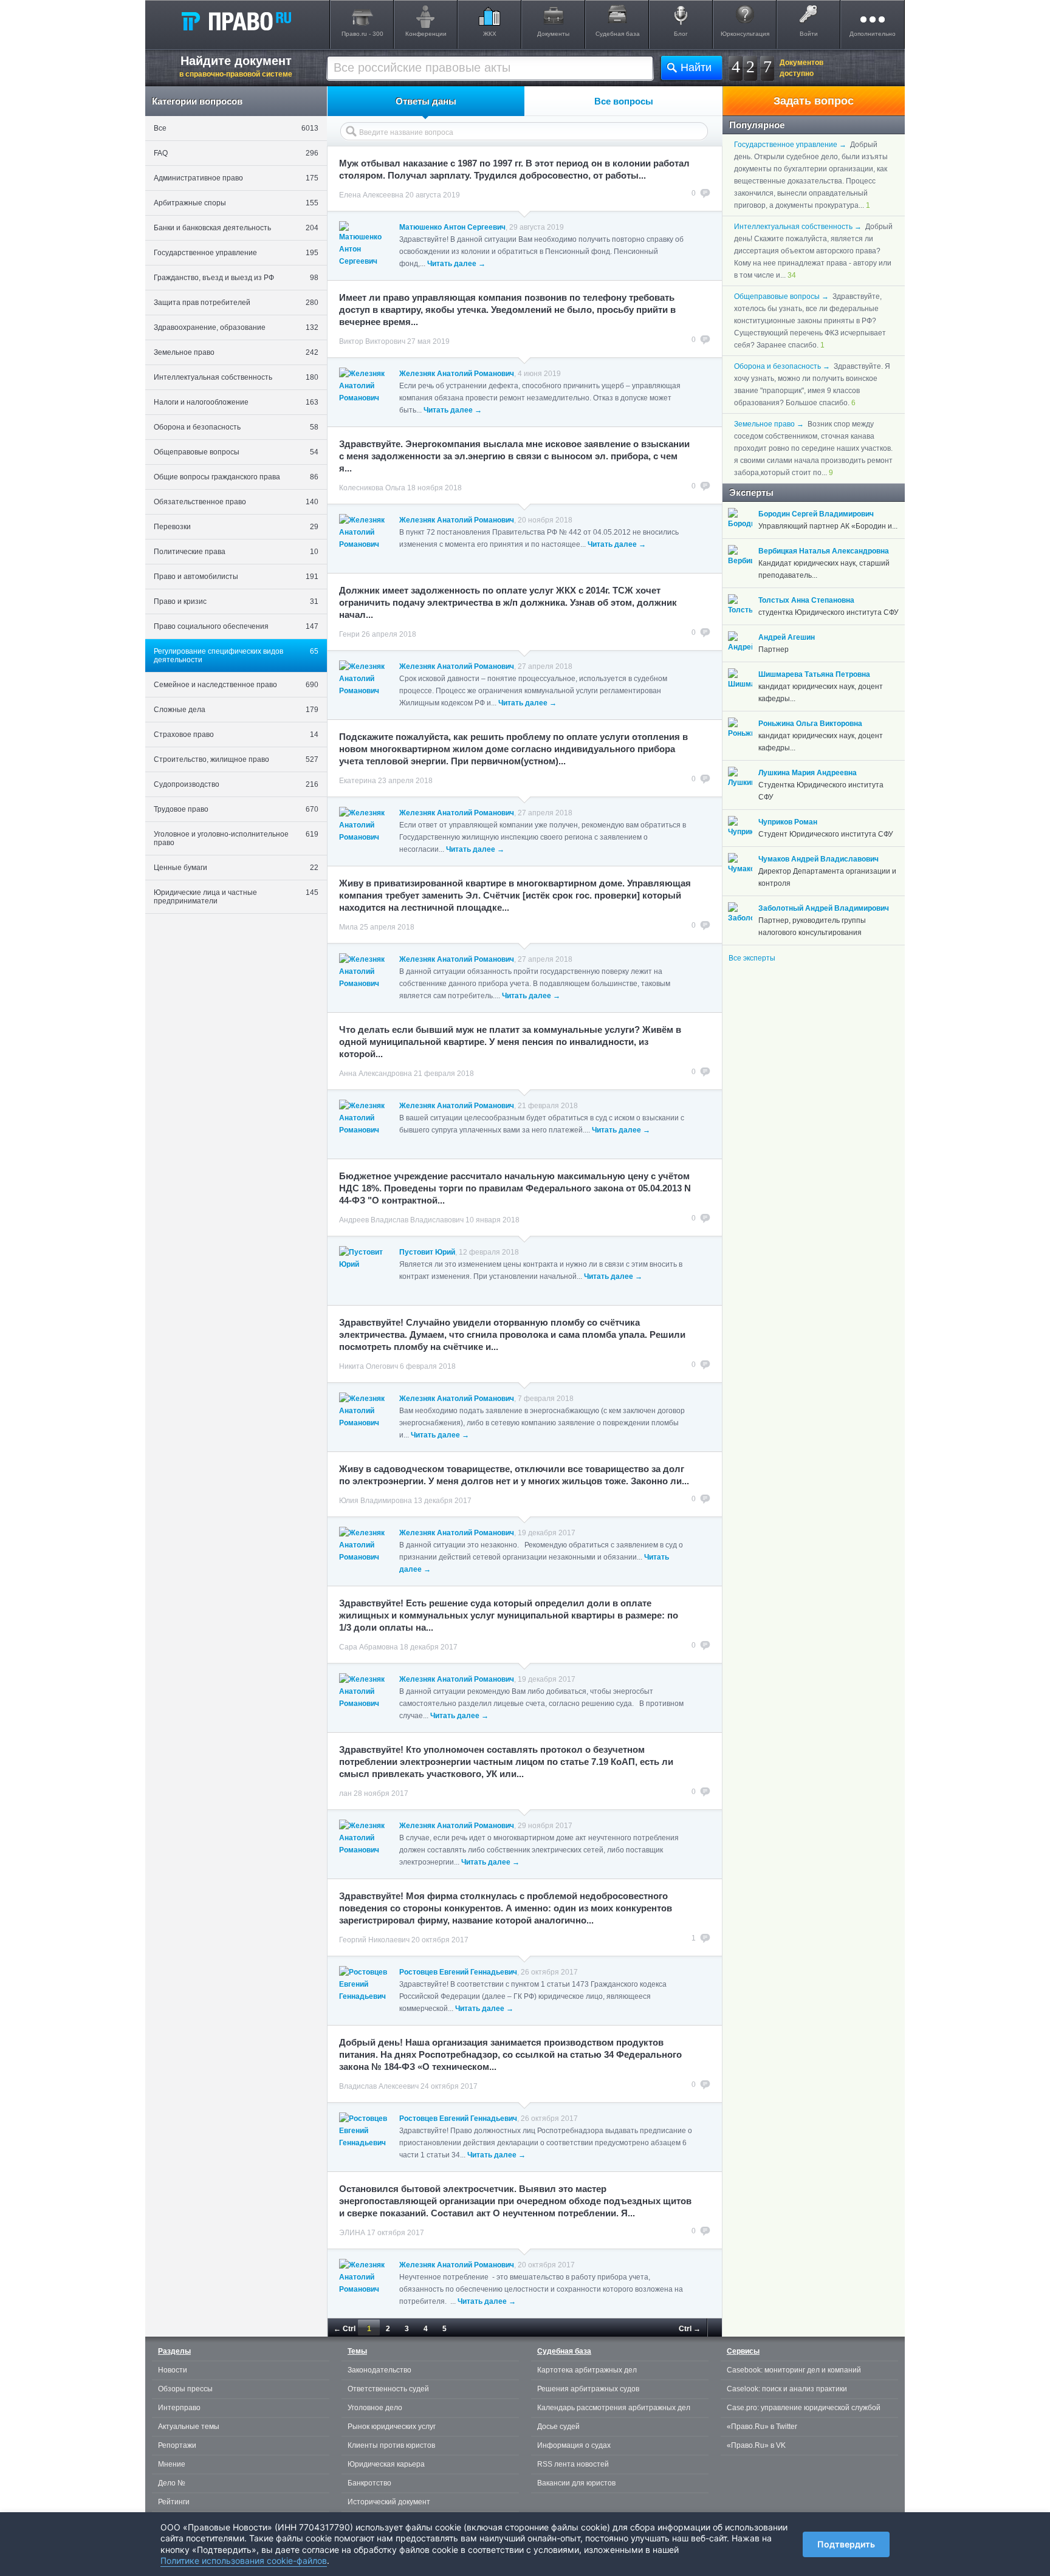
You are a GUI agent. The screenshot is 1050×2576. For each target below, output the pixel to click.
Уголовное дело (375, 2408)
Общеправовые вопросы (236, 452)
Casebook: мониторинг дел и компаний (794, 2370)
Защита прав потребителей (236, 303)
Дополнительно (873, 34)
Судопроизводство (236, 784)
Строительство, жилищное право (236, 759)
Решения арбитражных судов (588, 2389)
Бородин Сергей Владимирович (816, 514)
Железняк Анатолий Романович (457, 374)
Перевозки (236, 527)
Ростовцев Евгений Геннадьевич (458, 1972)
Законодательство (379, 2370)
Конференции (426, 34)
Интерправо (179, 2408)
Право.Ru (236, 21)
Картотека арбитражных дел (587, 2370)
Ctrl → (690, 2329)
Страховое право (236, 735)
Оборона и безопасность (236, 427)
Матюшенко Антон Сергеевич (452, 227)
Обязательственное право (236, 502)
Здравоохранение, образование (236, 327)
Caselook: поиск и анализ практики (787, 2389)
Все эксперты (752, 958)
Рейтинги (174, 2502)
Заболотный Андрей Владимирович (824, 908)
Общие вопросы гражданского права (236, 477)
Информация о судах (574, 2445)
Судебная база (618, 34)
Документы (553, 34)
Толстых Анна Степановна (806, 600)
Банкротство (369, 2483)
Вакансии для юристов (576, 2483)
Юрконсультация (745, 34)
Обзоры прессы (185, 2389)
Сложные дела (236, 710)
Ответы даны (426, 101)
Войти (809, 34)
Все (236, 128)
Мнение (172, 2464)
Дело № (172, 2483)
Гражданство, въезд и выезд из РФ (236, 278)
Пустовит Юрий (427, 1252)
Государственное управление (236, 253)
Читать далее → (456, 264)
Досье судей (558, 2427)
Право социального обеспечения (236, 626)
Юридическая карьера (386, 2464)
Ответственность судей (388, 2389)
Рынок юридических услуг (392, 2427)
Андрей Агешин (787, 637)
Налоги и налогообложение (236, 402)
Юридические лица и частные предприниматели (236, 897)
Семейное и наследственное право (236, 685)
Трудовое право (236, 809)
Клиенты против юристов (391, 2445)
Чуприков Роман (788, 822)
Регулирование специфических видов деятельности (236, 656)
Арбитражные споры (236, 203)
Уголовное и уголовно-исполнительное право (236, 838)
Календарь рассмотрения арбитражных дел (614, 2408)
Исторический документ (389, 2502)
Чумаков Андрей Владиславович (818, 859)
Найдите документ (236, 66)
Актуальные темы (189, 2427)
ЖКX (490, 34)
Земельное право (236, 352)
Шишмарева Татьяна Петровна (814, 674)
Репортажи (177, 2445)
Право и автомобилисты (236, 577)
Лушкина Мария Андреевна (808, 773)
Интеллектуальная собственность (236, 377)
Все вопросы (624, 101)
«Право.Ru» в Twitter (762, 2427)
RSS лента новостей (573, 2464)
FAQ (236, 153)
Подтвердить (846, 2544)
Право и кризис (236, 601)
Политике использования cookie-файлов (244, 2561)
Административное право (236, 178)
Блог (681, 34)
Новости (173, 2370)
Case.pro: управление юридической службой (804, 2408)
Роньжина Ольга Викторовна (810, 724)
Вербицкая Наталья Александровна (824, 551)
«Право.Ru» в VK (756, 2445)
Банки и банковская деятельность (236, 228)
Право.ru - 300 (362, 34)
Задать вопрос (814, 101)
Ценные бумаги (236, 868)
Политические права (236, 552)
